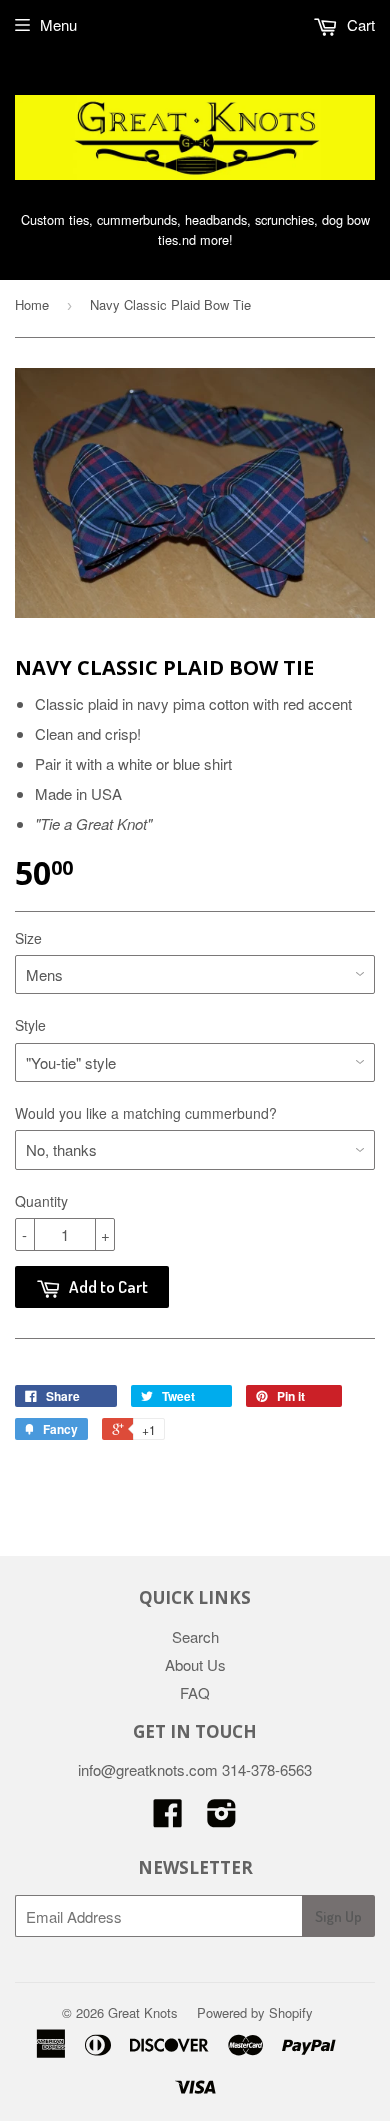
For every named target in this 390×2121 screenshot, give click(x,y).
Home (32, 304)
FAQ (195, 1692)
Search (195, 1636)
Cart (359, 24)
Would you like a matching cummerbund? (146, 1113)
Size (28, 938)
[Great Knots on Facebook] (168, 1818)
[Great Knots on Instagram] (222, 1818)
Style (30, 1025)
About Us (195, 1664)
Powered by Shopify (255, 2012)
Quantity (41, 1201)
